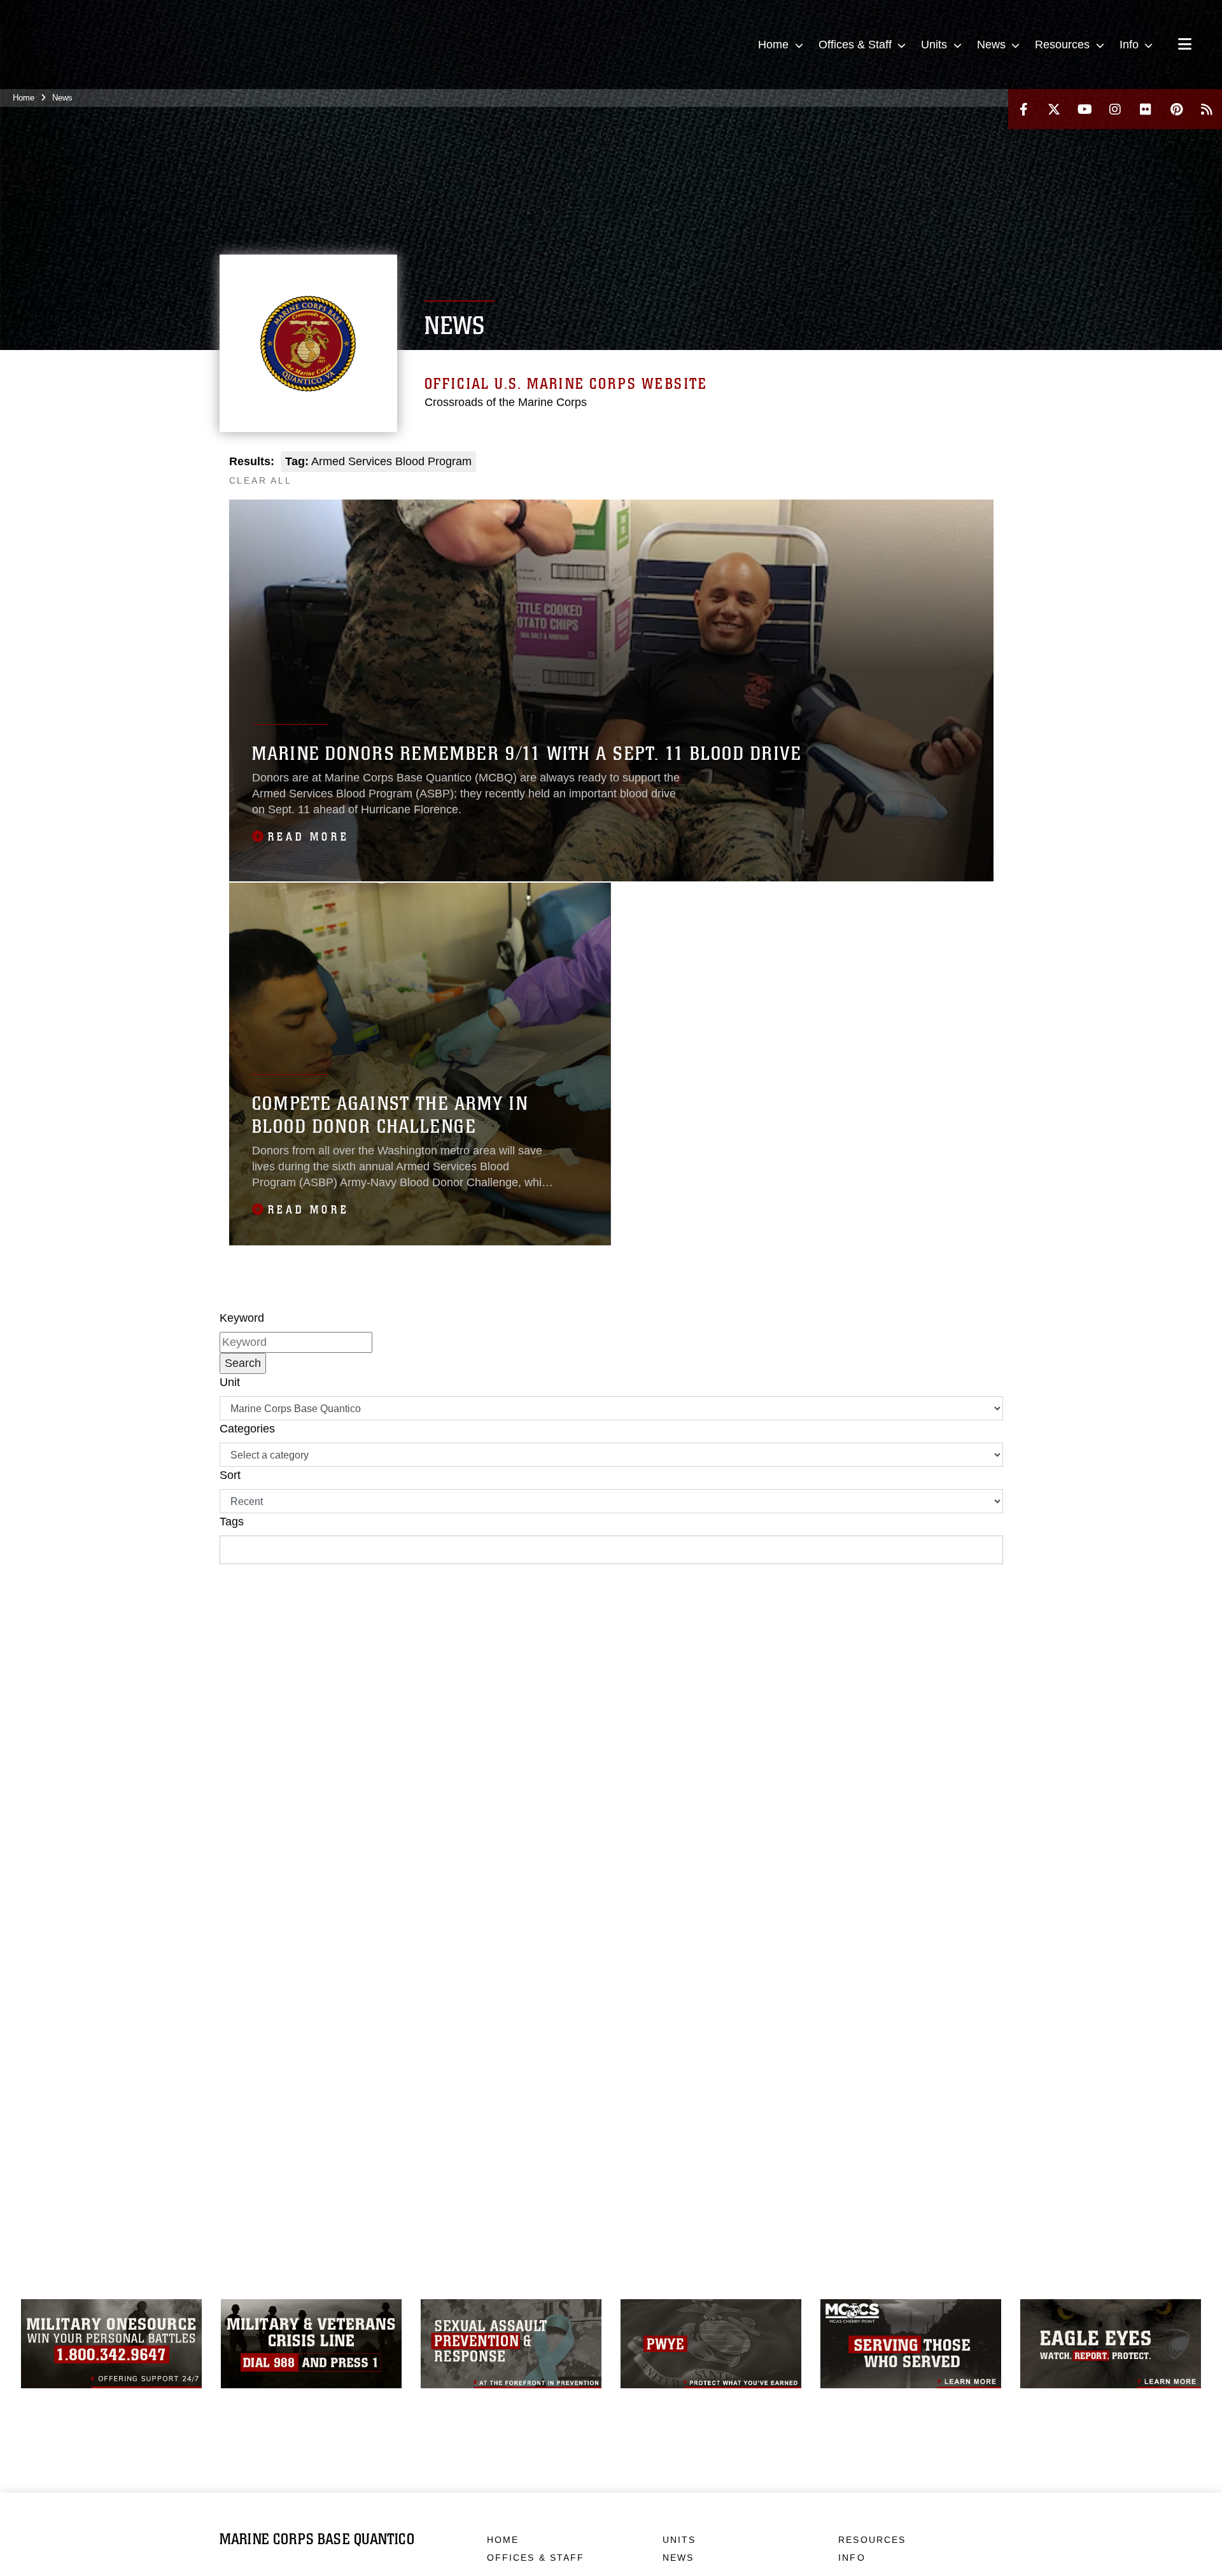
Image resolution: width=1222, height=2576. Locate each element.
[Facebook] (1023, 109)
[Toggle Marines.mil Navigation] (1185, 45)
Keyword (242, 1318)
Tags (232, 1522)
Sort (230, 1475)
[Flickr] (1146, 109)
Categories (247, 1429)
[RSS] (1207, 109)
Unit (230, 1382)
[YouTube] (1085, 109)
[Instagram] (1115, 109)
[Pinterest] (1176, 109)
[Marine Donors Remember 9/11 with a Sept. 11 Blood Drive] (611, 690)
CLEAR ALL (261, 480)
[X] (1054, 109)
